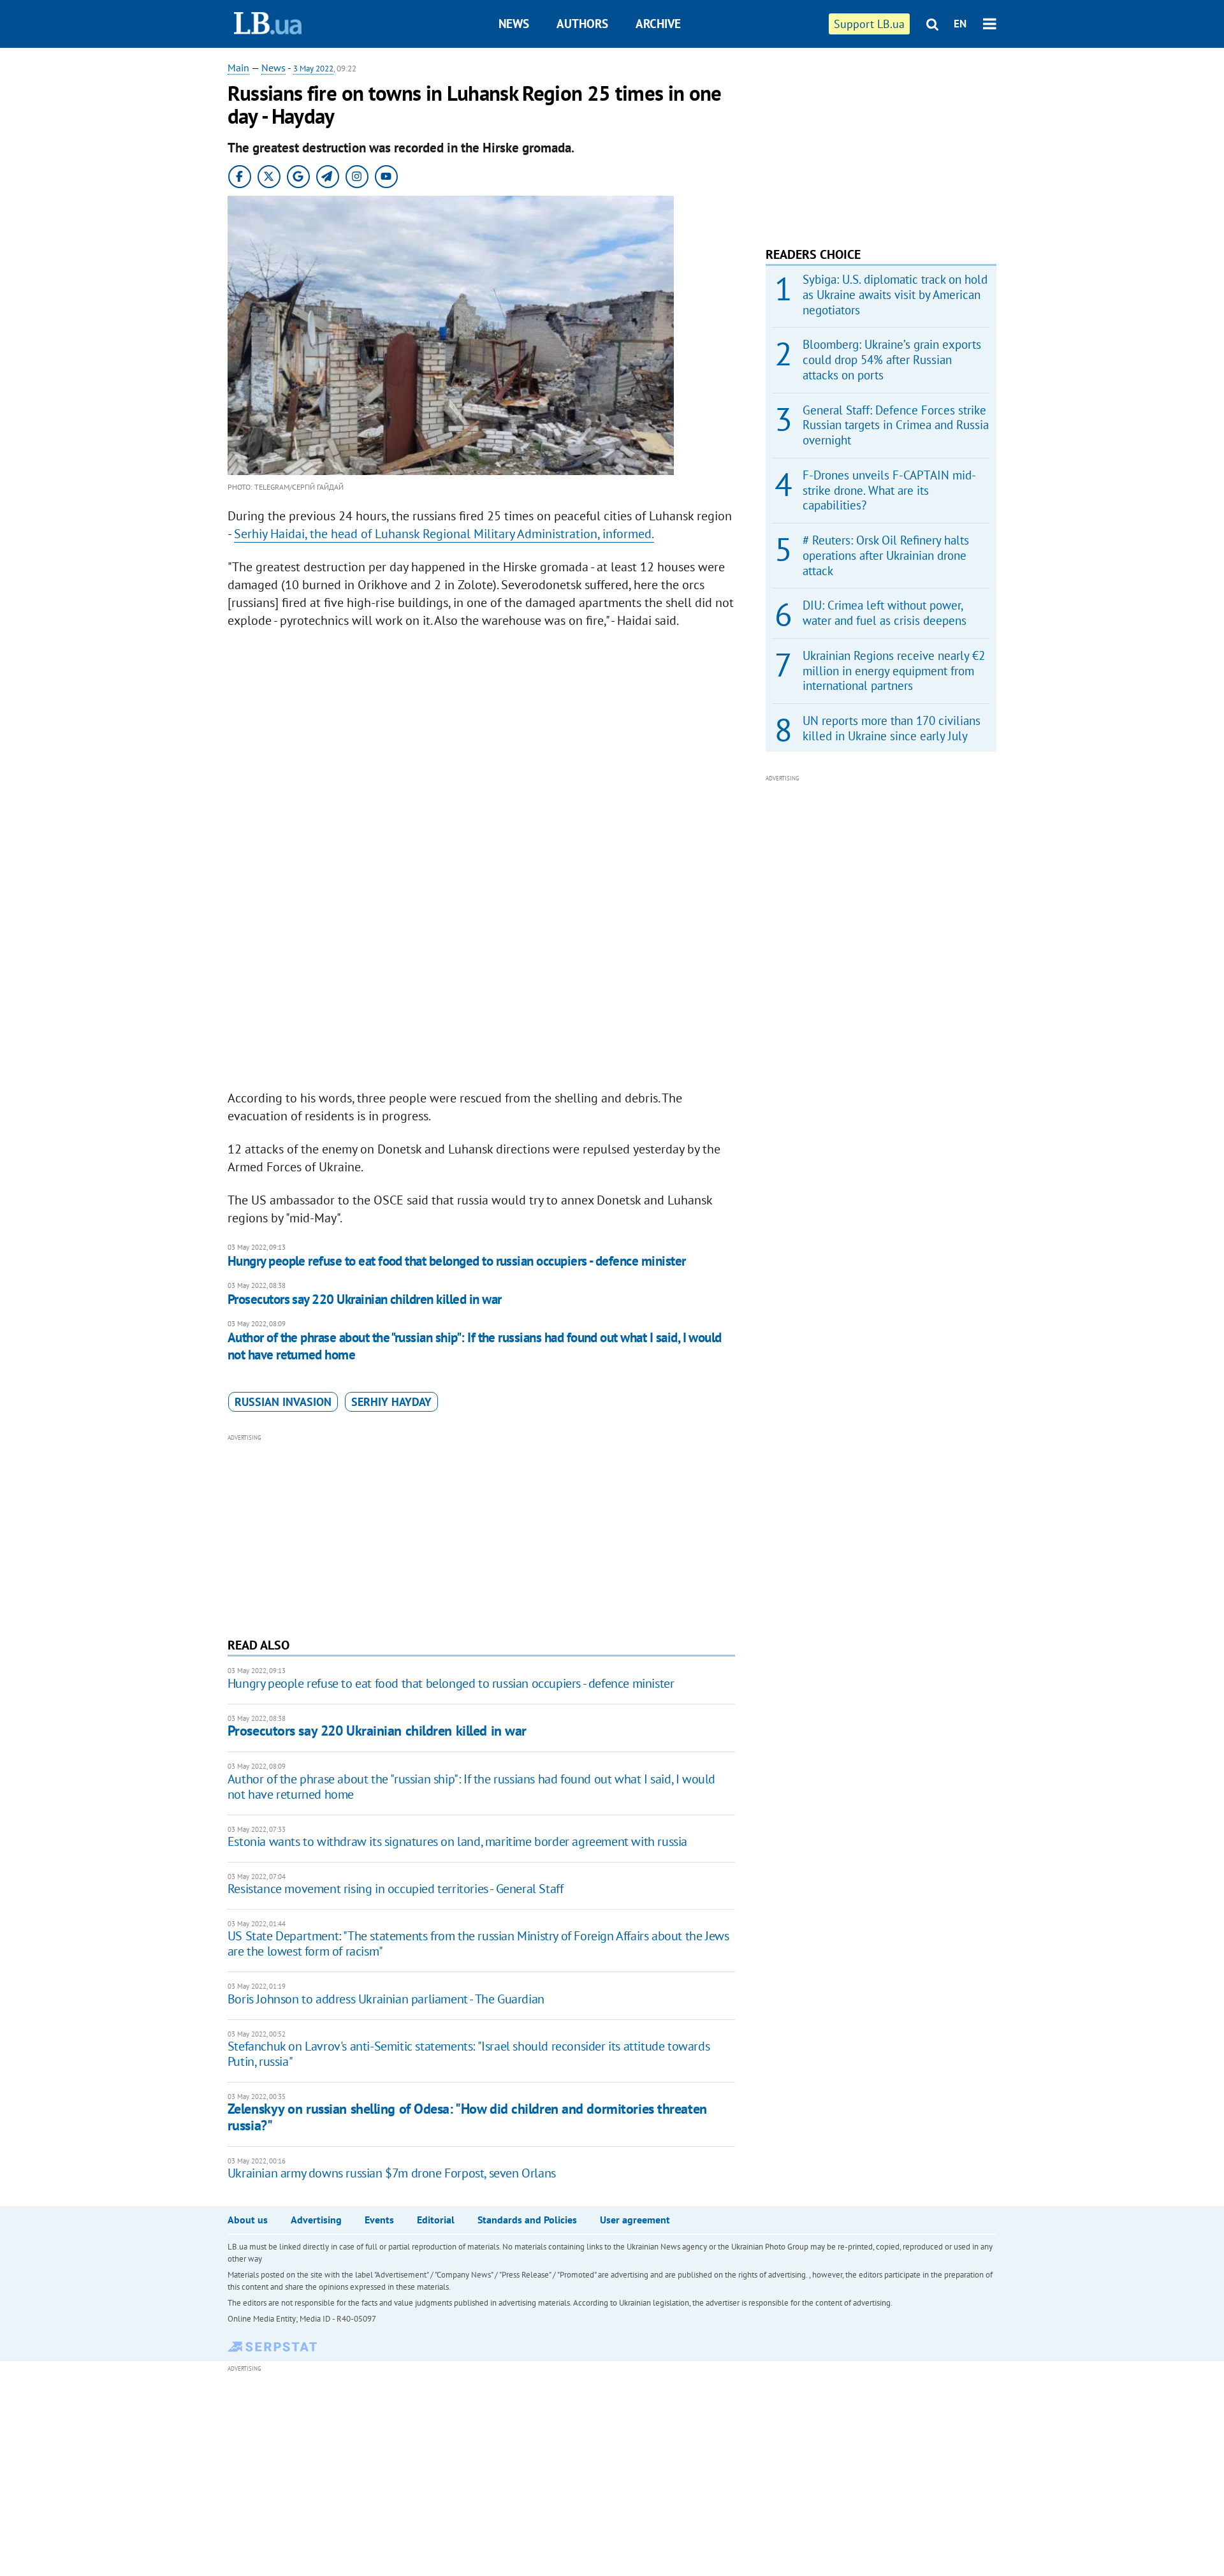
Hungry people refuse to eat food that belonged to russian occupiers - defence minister (457, 1261)
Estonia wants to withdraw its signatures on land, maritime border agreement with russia (457, 1841)
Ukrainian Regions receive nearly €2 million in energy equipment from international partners (894, 671)
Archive (658, 24)
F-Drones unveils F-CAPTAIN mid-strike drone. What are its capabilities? (889, 490)
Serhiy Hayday (391, 1402)
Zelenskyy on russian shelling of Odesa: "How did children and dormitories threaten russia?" (467, 2117)
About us (248, 2220)
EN (960, 24)
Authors (582, 24)
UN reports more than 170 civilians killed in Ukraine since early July (892, 728)
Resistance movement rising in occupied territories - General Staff (396, 1889)
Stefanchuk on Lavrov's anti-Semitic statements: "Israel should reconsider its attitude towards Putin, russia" (469, 2054)
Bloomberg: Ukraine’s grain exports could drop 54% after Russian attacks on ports (892, 360)
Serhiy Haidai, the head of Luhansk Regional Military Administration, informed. (444, 534)
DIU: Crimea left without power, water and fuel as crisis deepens (885, 613)
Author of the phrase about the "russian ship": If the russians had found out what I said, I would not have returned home (475, 1346)
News (514, 24)
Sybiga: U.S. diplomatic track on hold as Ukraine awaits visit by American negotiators (895, 295)
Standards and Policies (527, 2220)
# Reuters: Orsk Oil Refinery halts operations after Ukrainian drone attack (886, 555)
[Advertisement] (481, 1534)
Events (379, 2220)
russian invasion (283, 1402)
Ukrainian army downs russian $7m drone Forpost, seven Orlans (392, 2173)
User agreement (635, 2220)
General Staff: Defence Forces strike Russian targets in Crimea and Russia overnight (896, 425)
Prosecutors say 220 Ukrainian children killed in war (365, 1299)
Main (238, 68)
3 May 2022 (313, 69)
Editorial (436, 2220)
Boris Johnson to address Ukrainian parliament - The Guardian (386, 1999)
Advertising (316, 2220)
